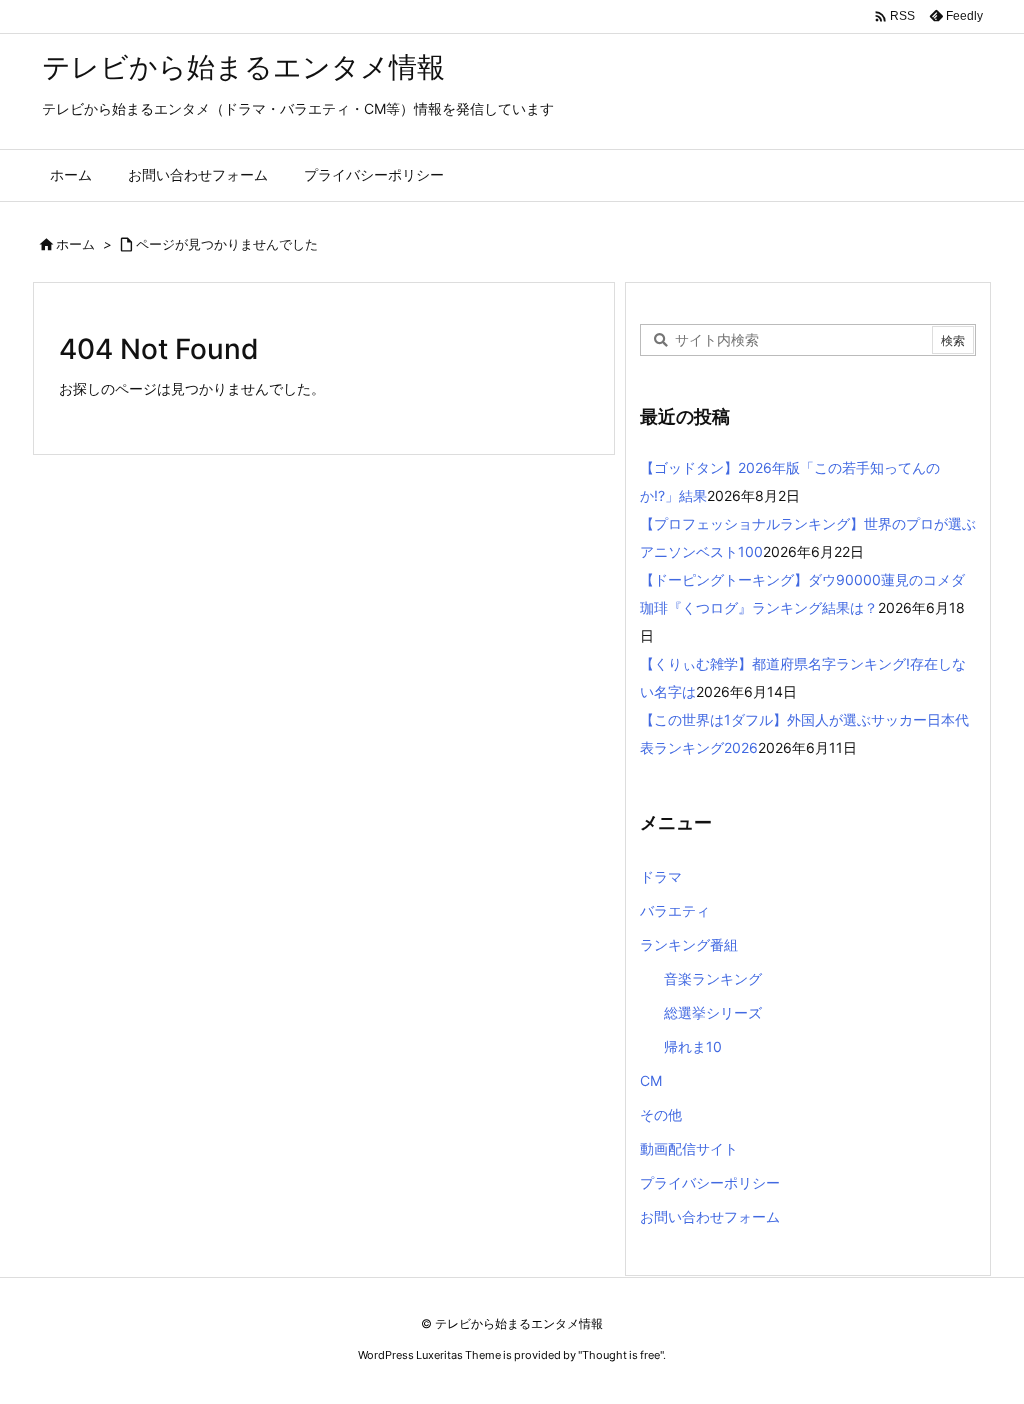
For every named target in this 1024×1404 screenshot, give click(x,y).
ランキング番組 (689, 944)
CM (651, 1080)
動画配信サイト (689, 1148)
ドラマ (661, 876)
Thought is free (621, 1355)
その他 (661, 1114)
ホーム (75, 244)
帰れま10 (693, 1046)
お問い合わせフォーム (710, 1216)
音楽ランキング (713, 978)
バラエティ (675, 910)
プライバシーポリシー (710, 1182)
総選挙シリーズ (713, 1012)
